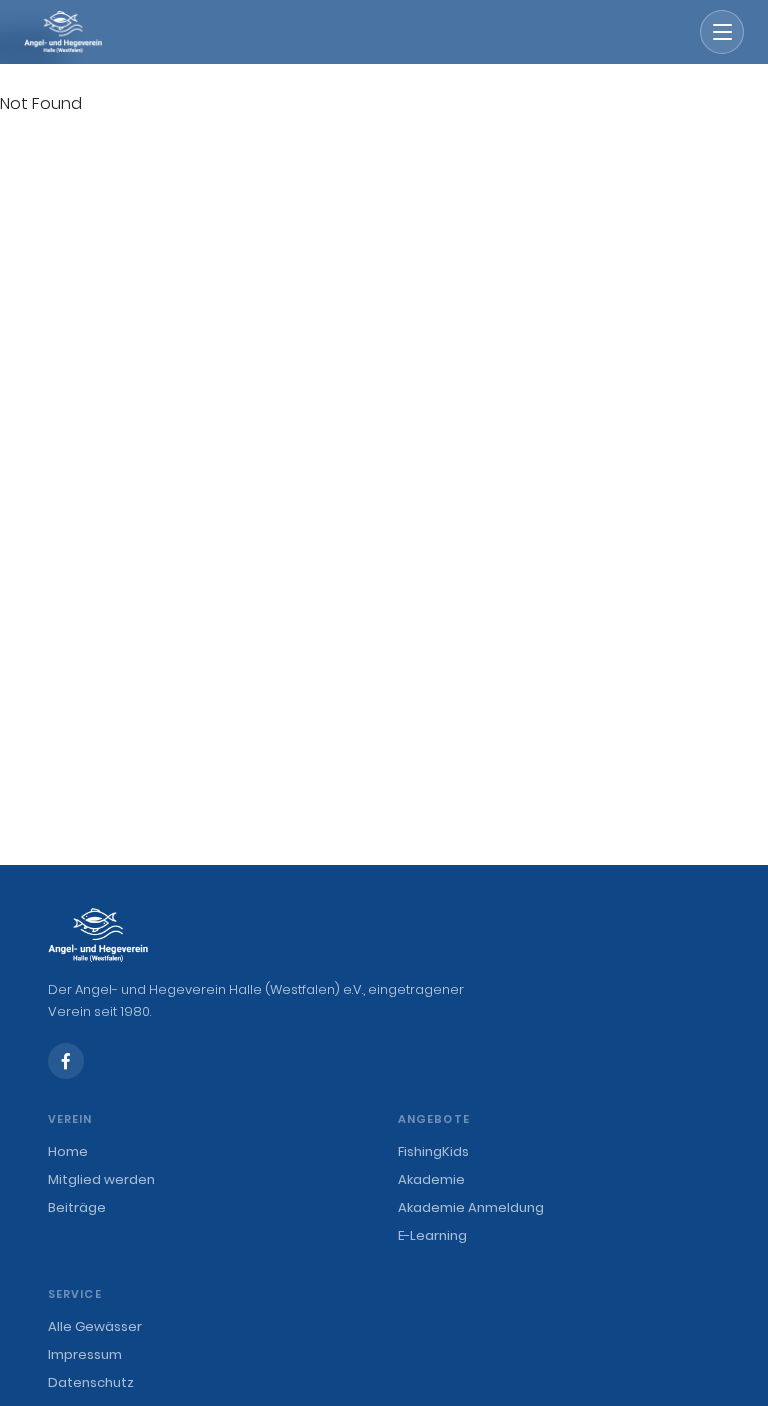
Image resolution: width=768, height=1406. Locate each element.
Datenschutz (91, 1382)
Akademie (431, 1179)
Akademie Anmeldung (471, 1207)
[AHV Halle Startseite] (63, 32)
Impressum (85, 1354)
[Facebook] (66, 1061)
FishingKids (433, 1151)
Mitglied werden (101, 1179)
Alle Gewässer (95, 1326)
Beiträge (77, 1207)
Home (68, 1151)
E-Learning (432, 1235)
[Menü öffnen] (722, 32)
